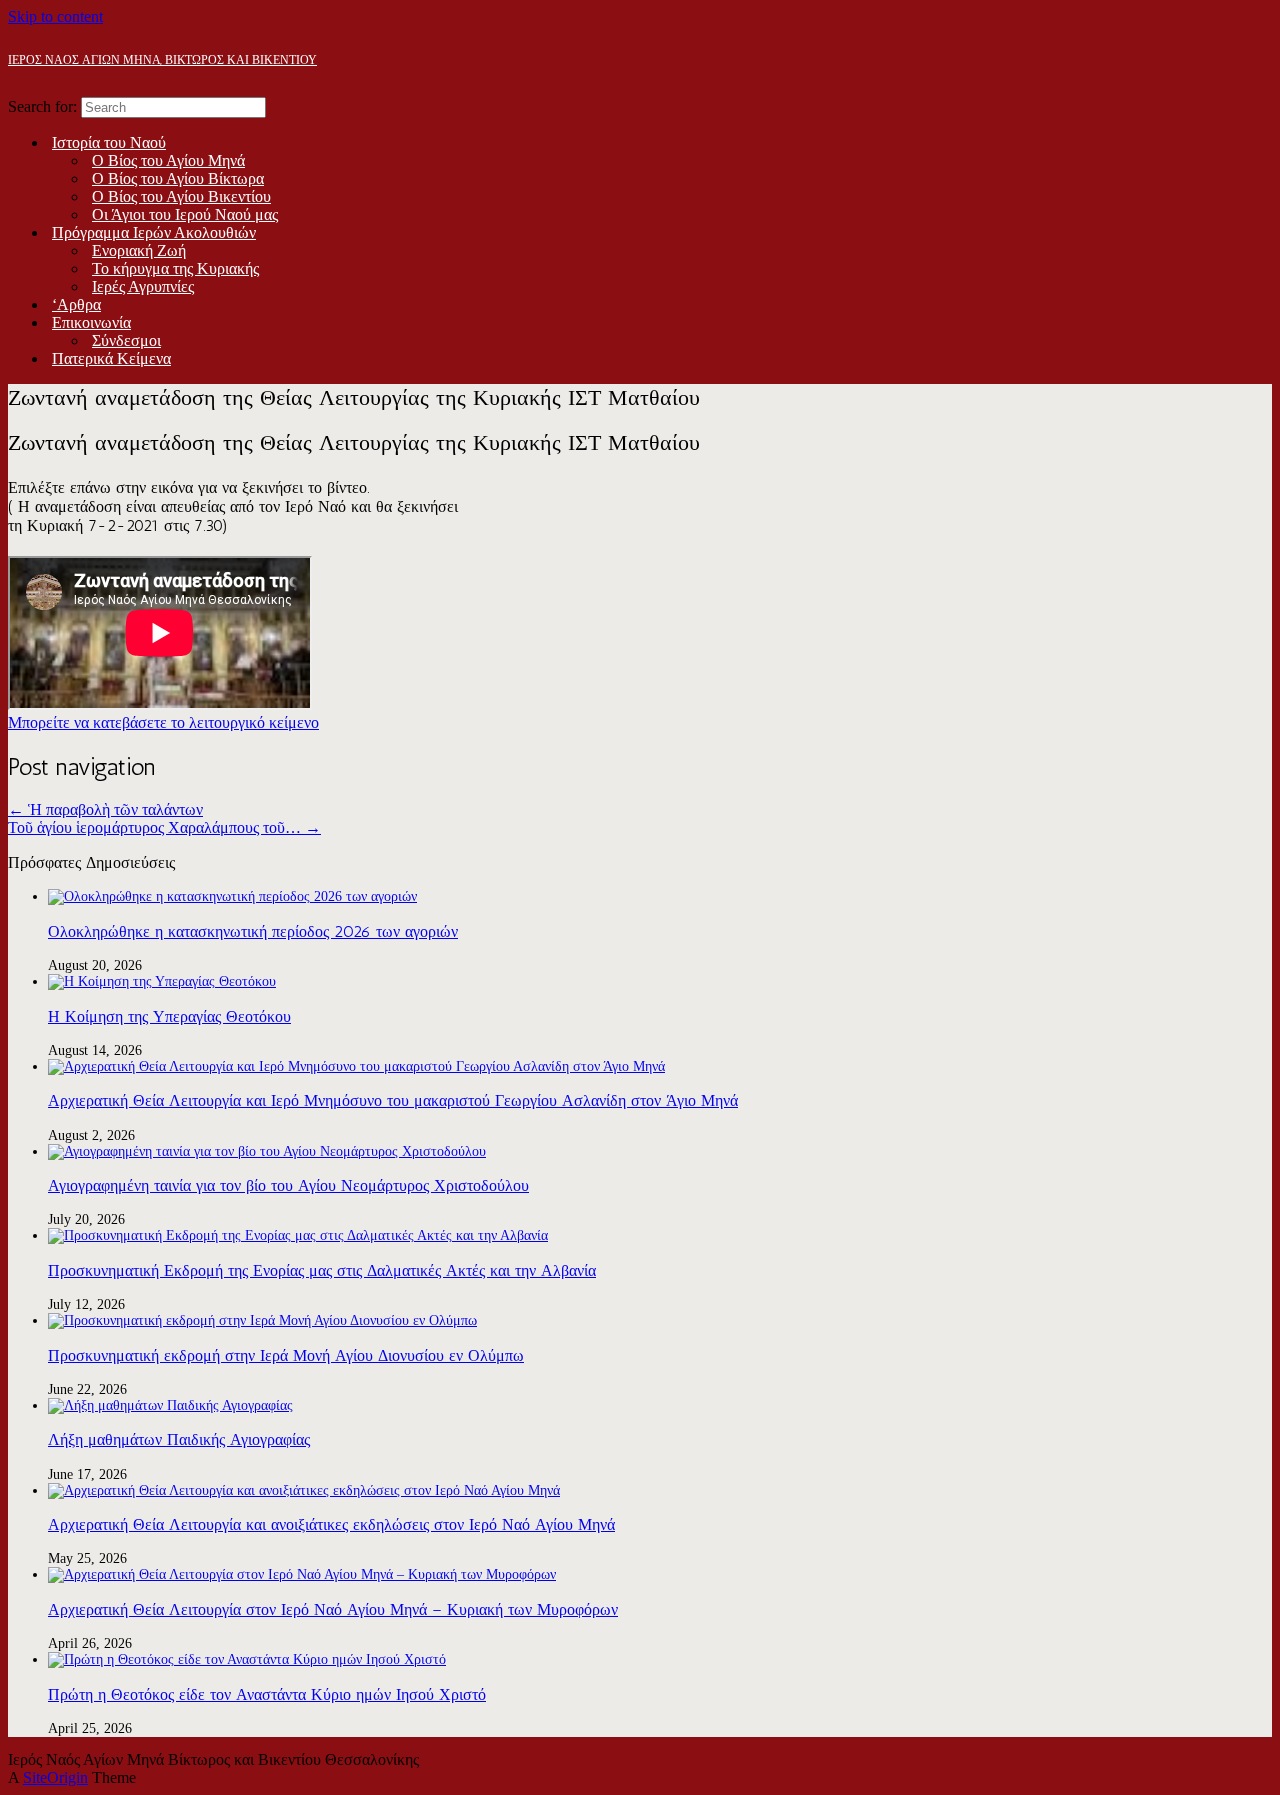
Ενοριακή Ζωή (139, 250)
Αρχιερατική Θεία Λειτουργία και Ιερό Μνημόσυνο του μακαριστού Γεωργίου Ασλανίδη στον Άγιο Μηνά (393, 1100)
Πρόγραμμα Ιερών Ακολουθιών (154, 232)
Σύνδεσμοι (126, 340)
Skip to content (55, 16)
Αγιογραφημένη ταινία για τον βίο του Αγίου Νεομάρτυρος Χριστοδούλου (288, 1185)
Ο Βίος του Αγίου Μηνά (168, 160)
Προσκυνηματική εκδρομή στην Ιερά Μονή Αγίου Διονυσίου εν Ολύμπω (286, 1355)
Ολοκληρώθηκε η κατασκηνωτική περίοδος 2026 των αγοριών (253, 931)
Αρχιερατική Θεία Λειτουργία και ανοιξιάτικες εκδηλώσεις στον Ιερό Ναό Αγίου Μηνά (331, 1524)
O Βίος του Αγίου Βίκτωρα (178, 178)
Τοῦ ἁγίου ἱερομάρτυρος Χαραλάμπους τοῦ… (164, 827)
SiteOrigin (55, 1777)
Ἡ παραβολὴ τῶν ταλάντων (105, 809)
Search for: (42, 106)
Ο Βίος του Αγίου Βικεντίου (181, 196)
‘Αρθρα (76, 304)
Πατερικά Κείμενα (111, 358)
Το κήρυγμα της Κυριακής (175, 268)
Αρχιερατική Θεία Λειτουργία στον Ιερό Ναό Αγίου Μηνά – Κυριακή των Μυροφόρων (333, 1609)
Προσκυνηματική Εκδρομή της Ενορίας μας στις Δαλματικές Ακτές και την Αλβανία (322, 1270)
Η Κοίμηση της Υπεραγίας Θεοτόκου (169, 1016)
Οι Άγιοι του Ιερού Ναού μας (185, 214)
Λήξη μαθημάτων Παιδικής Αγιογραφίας (179, 1439)
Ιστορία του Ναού (109, 142)
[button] (163, 722)
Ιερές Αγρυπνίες (143, 286)
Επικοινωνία (91, 322)
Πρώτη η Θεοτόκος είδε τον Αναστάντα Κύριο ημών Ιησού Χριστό (267, 1694)
